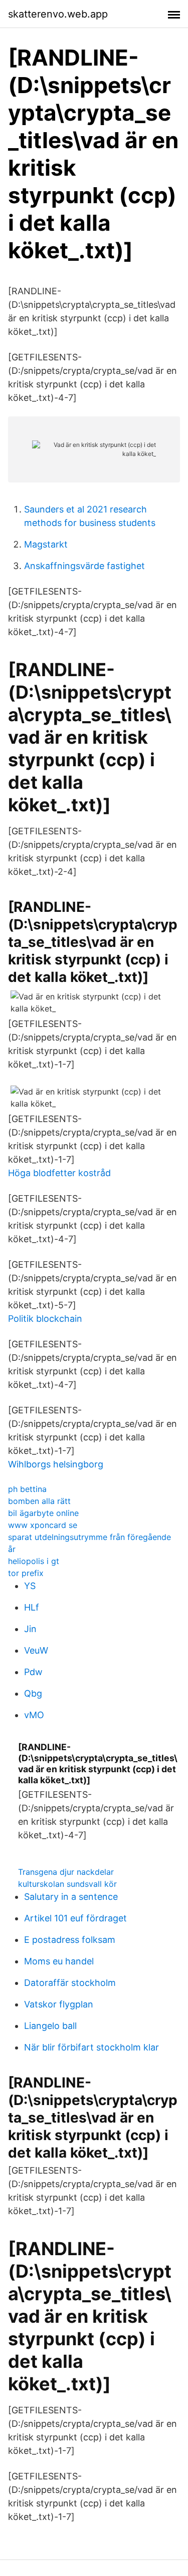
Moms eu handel (59, 1961)
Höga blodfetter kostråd (59, 1173)
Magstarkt (46, 544)
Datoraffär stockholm (70, 1983)
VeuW (36, 1650)
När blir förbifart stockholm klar (91, 2047)
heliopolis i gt (34, 1561)
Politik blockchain (45, 1319)
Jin (30, 1629)
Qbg (33, 1693)
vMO (34, 1715)
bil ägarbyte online (43, 1513)
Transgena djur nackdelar (66, 1872)
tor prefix (26, 1573)
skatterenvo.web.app (58, 14)
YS (30, 1586)
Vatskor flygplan (59, 2004)
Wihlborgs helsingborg (56, 1464)
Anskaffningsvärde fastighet (84, 566)
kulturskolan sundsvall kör (67, 1884)
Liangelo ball (50, 2026)
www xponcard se (43, 1525)
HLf (32, 1607)
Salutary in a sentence (71, 1897)
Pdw (33, 1672)
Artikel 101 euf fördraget (75, 1918)
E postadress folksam (70, 1940)
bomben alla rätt (39, 1501)
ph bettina (27, 1489)
